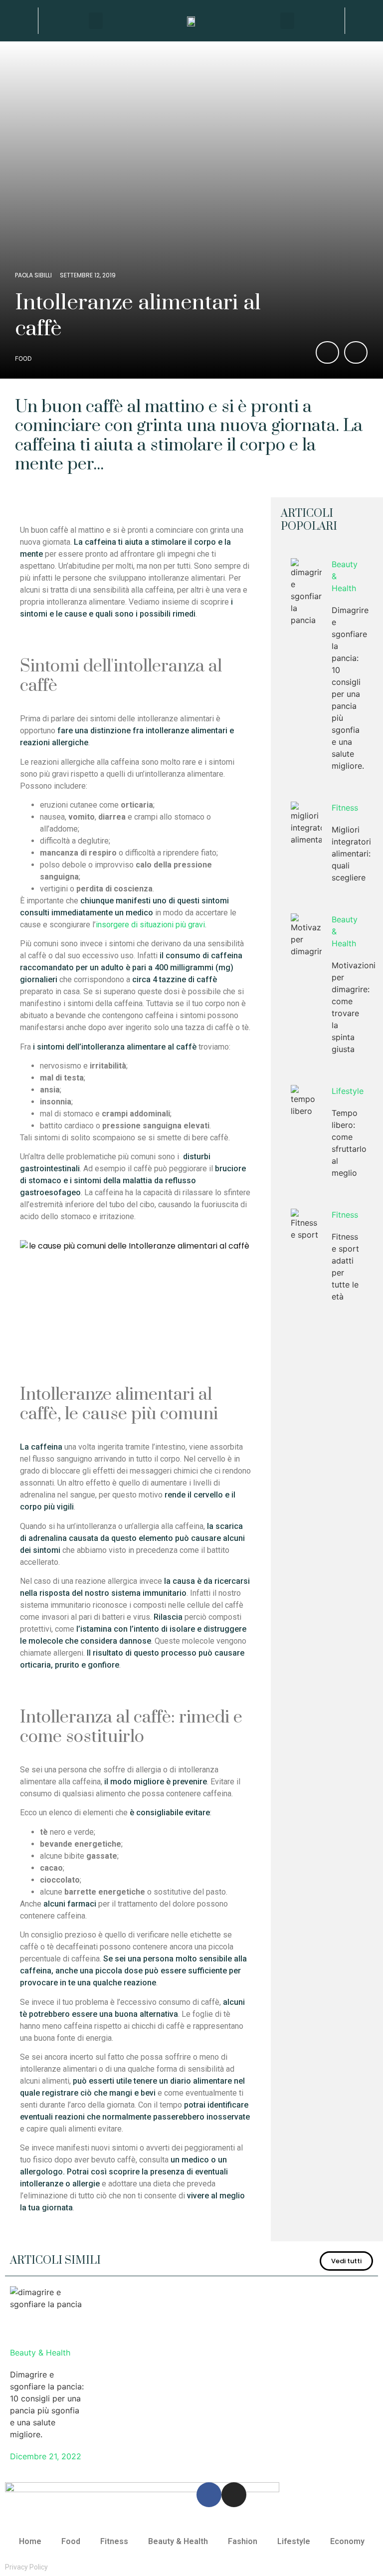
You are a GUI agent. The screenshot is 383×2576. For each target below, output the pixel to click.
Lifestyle (348, 1091)
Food (23, 358)
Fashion (243, 2541)
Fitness (345, 808)
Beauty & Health (345, 576)
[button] (19, 21)
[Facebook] (209, 2495)
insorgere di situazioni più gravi (150, 925)
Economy (347, 2541)
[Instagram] (234, 2495)
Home (30, 2541)
